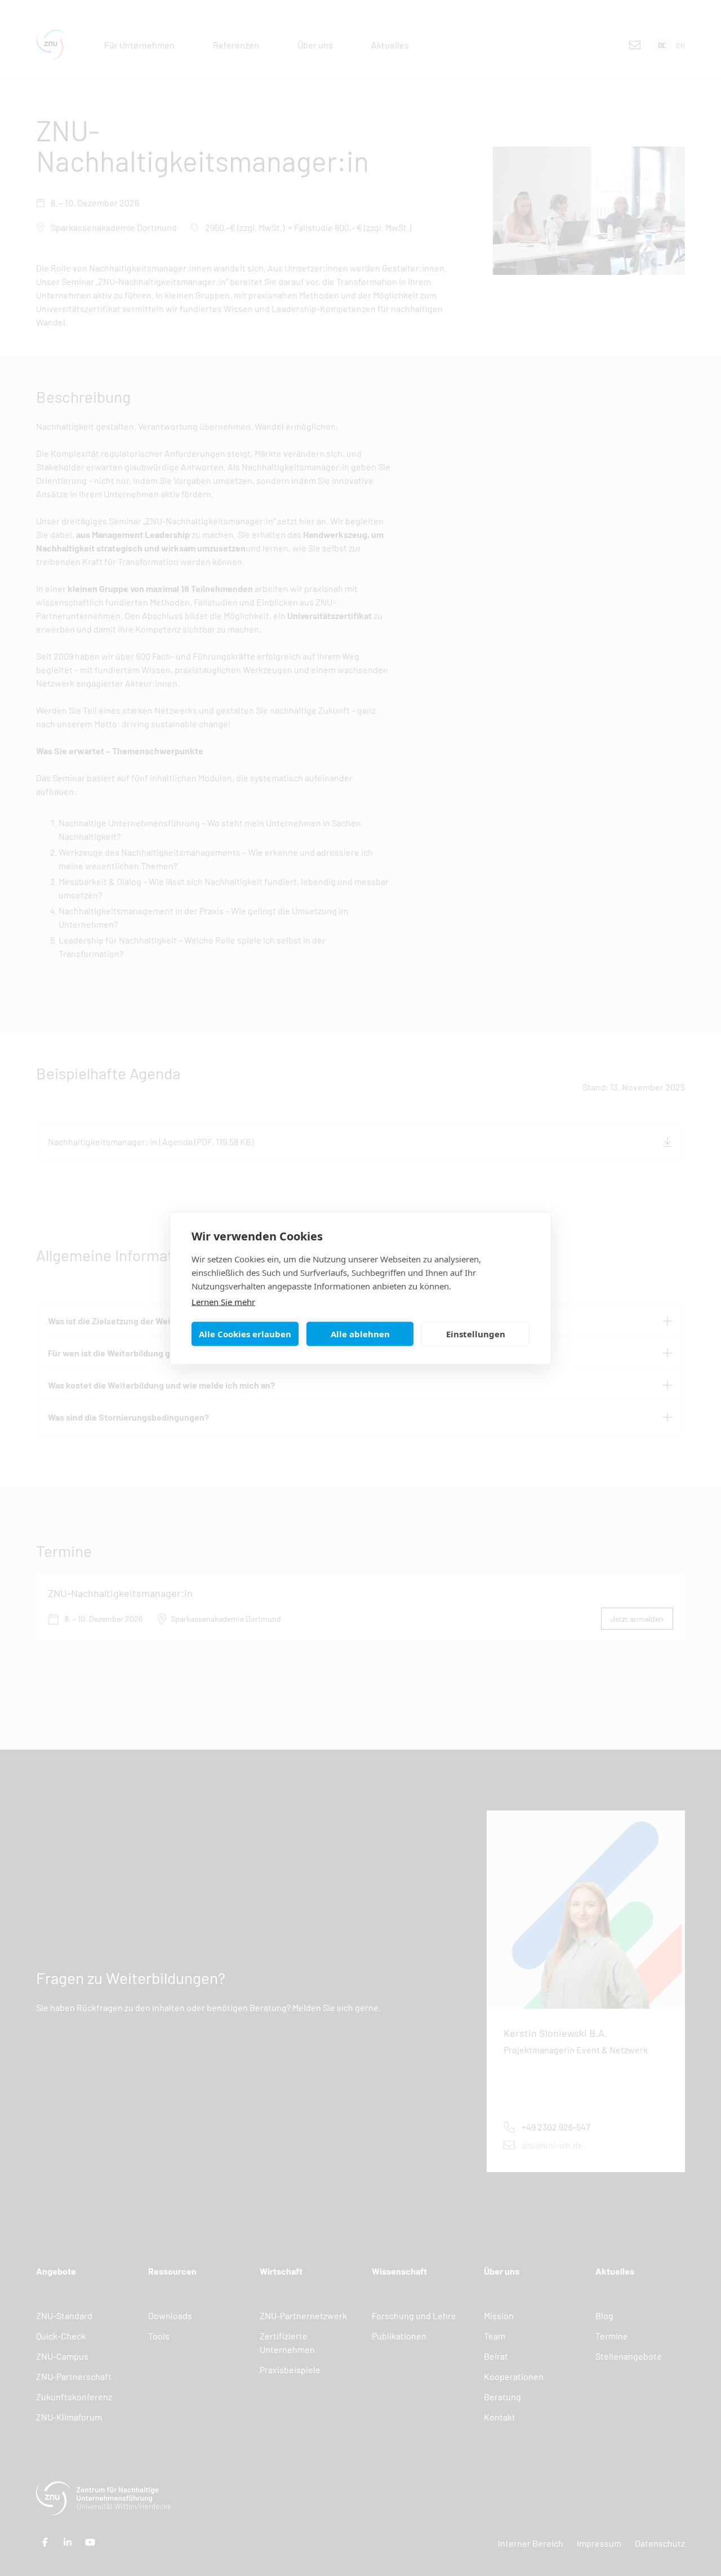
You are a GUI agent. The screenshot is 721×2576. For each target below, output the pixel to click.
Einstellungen (476, 1334)
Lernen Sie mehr (223, 1301)
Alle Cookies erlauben (245, 1334)
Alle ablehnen (360, 1334)
